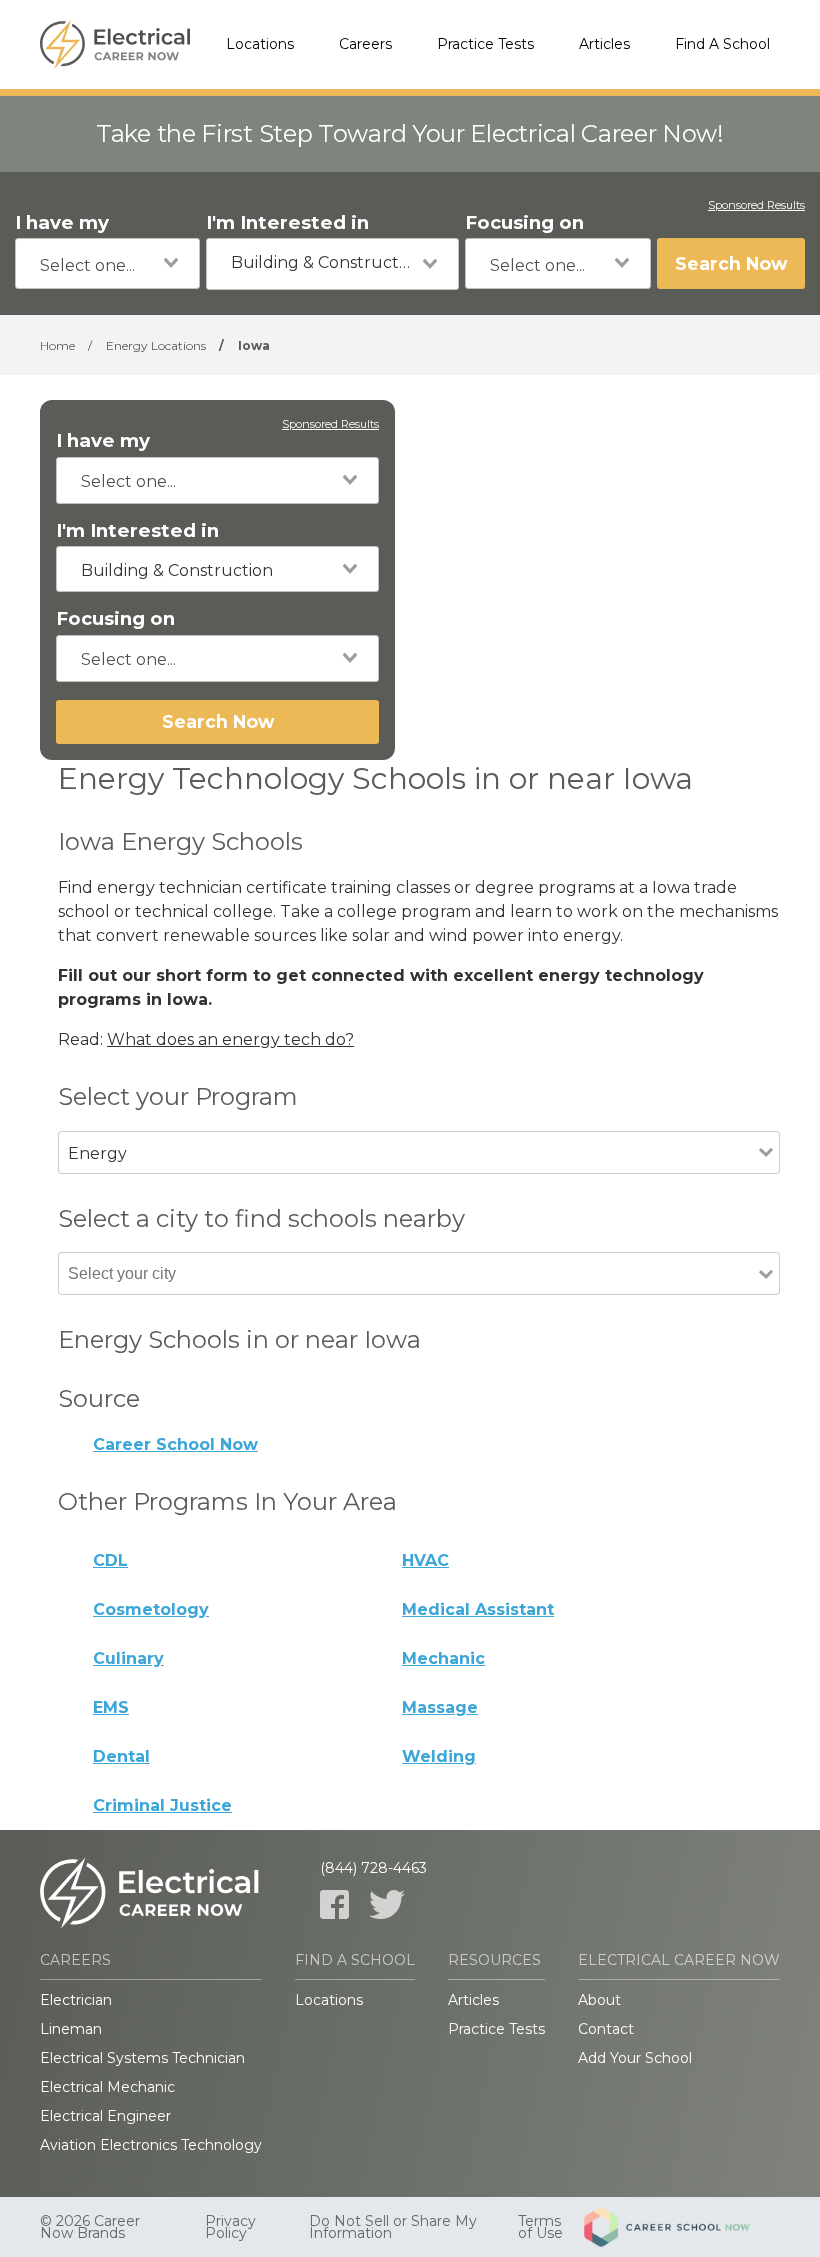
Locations (260, 44)
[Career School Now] (682, 2227)
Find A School (722, 44)
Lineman (71, 2029)
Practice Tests (485, 44)
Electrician (76, 2000)
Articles (604, 44)
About (599, 2000)
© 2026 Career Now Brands (90, 2227)
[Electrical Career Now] (115, 45)
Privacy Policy (230, 2227)
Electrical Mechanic (107, 2087)
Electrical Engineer (105, 2116)
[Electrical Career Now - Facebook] (334, 1904)
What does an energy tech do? (230, 1039)
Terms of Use (540, 2227)
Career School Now (175, 1444)
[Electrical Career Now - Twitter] (387, 1904)
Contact (606, 2029)
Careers (365, 44)
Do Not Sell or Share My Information (393, 2227)
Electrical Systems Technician (142, 2058)
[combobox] (107, 263)
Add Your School (635, 2058)
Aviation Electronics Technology (151, 2145)
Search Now (731, 263)
